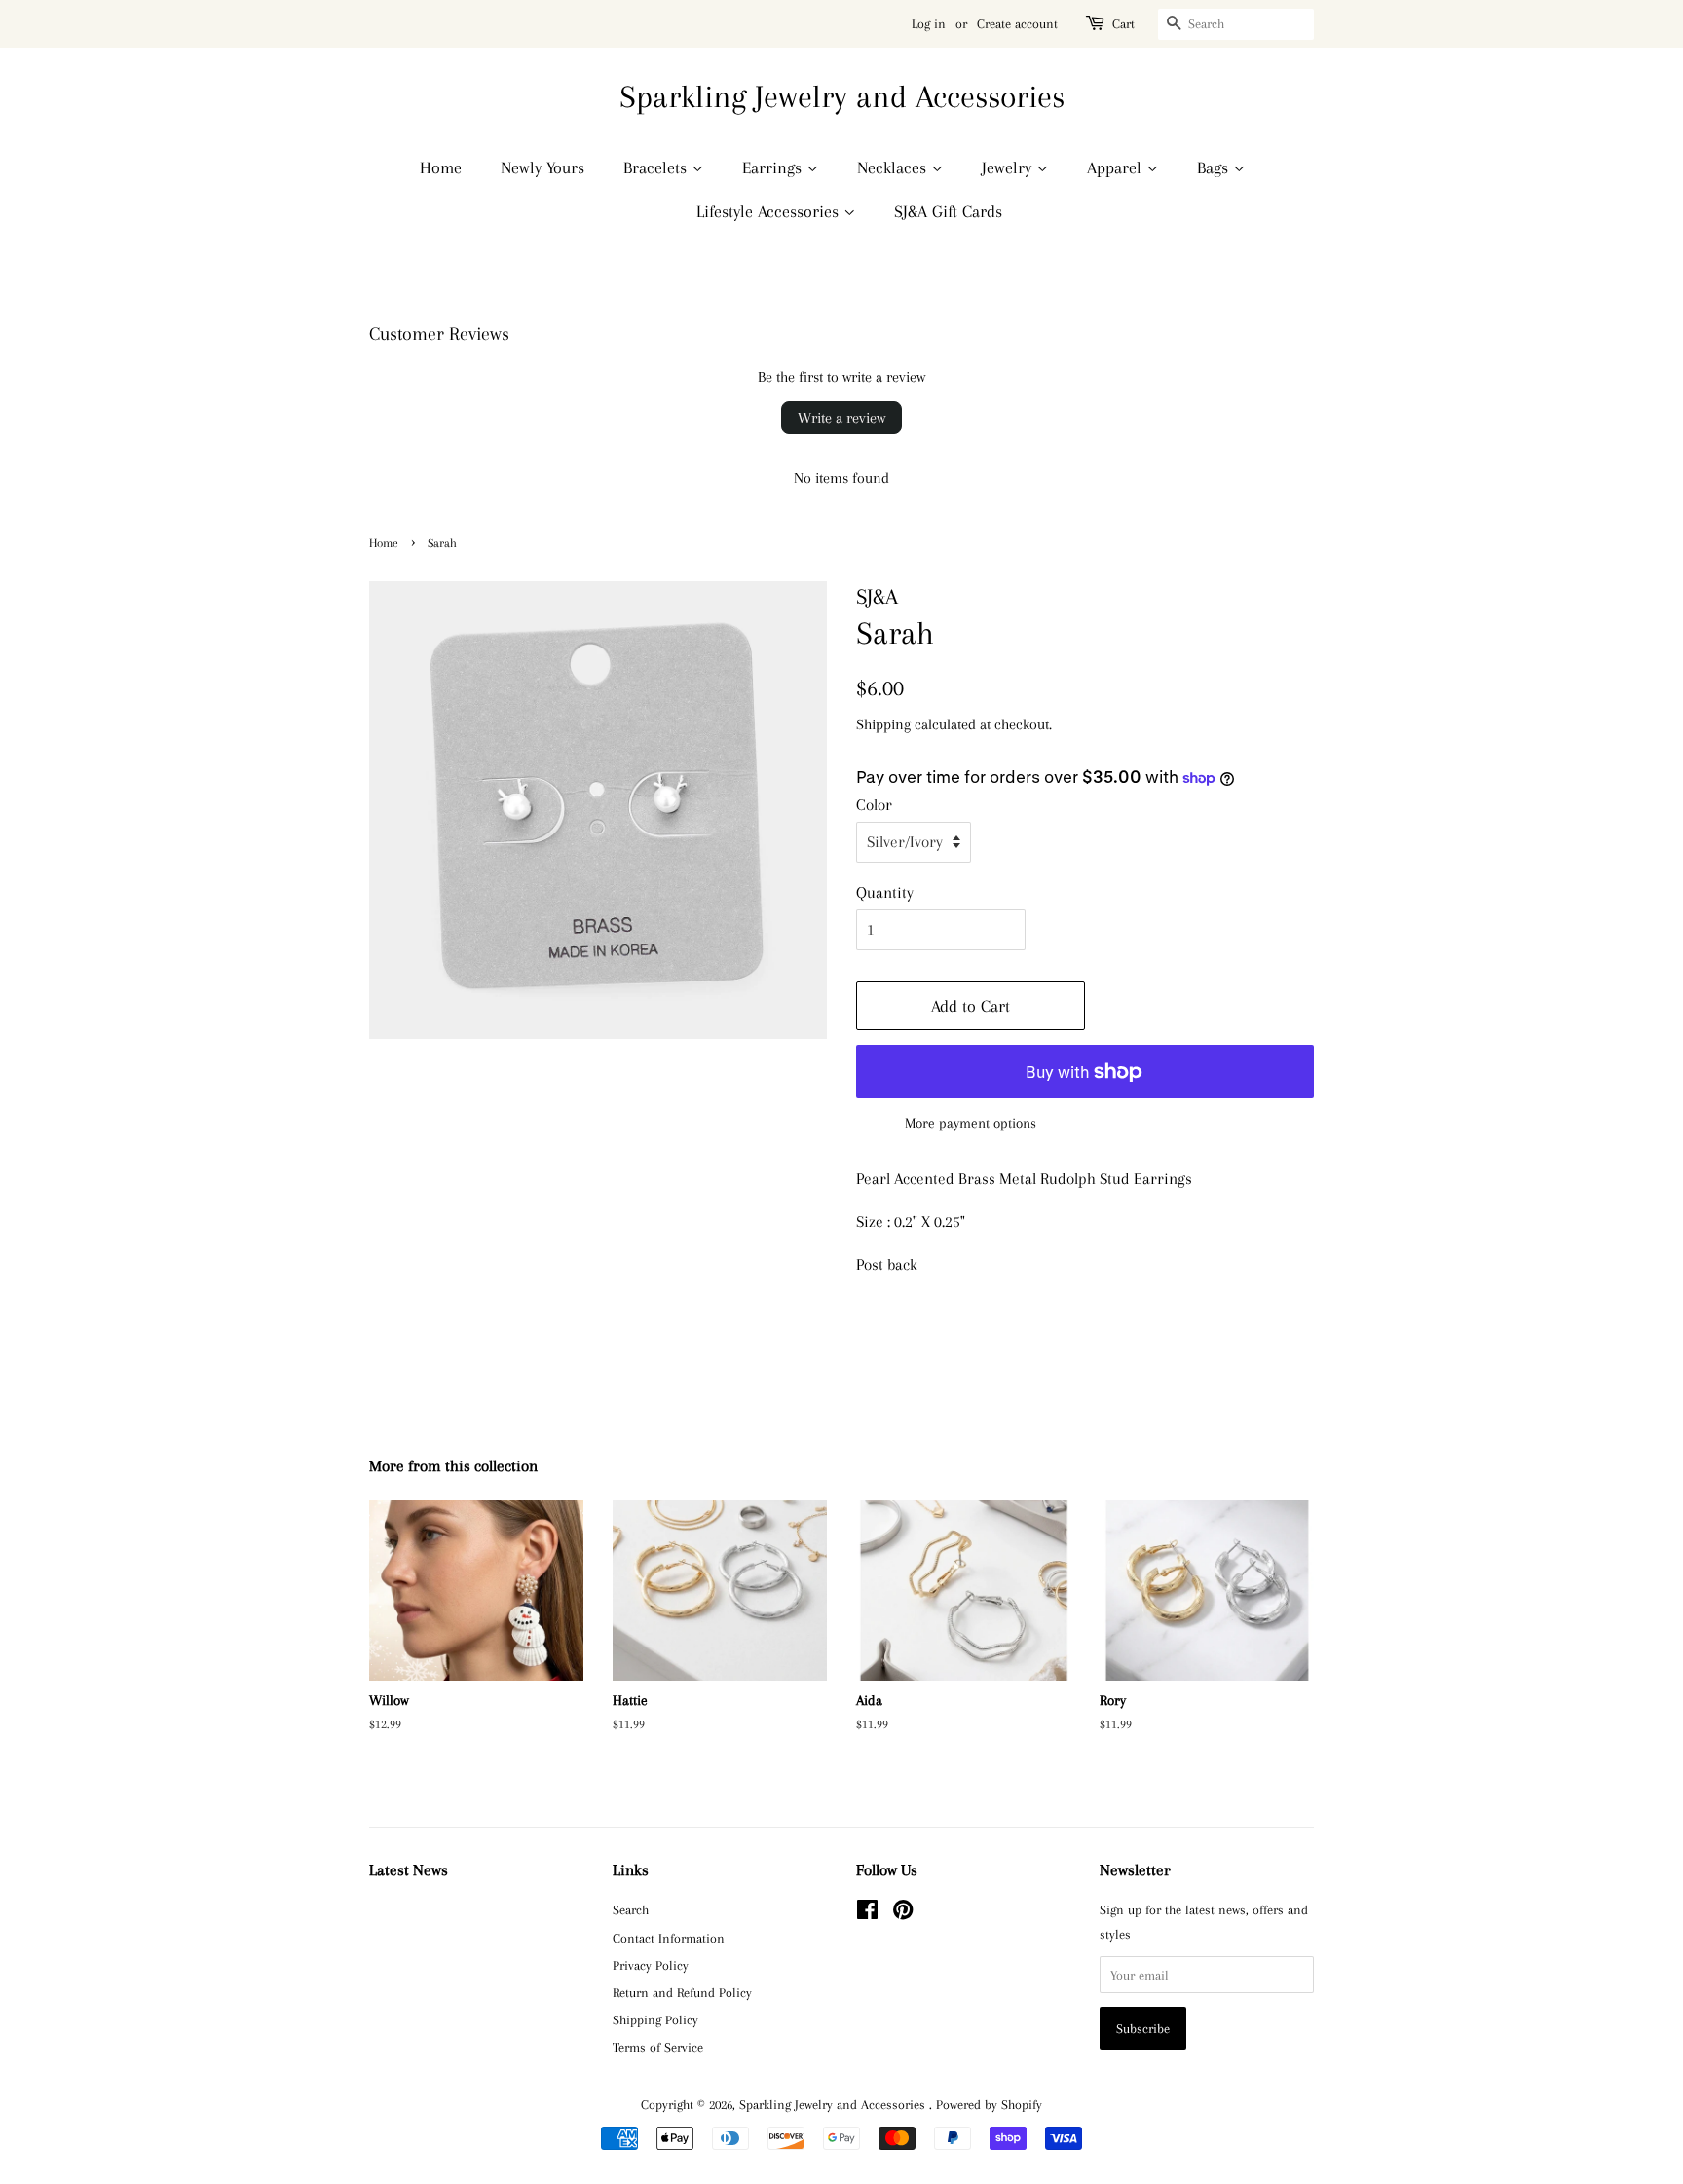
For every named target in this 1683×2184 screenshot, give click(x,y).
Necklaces (894, 167)
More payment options (971, 1123)
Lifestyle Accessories (770, 211)
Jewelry (1009, 167)
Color (874, 805)
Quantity (885, 892)
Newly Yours (542, 167)
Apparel (1117, 167)
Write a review (841, 418)
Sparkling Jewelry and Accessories (842, 96)
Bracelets (657, 167)
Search (631, 1909)
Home (441, 167)
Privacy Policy (651, 1965)
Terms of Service (658, 2047)
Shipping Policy (655, 2019)
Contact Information (669, 1938)
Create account (1017, 24)
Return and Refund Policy (682, 1992)
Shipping (883, 724)
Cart (1123, 24)
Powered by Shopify (989, 2104)
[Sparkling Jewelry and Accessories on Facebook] (867, 1913)
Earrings (774, 167)
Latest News (409, 1870)
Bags (1215, 167)
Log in (929, 24)
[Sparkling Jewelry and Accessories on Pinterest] (903, 1913)
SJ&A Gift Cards (948, 211)
